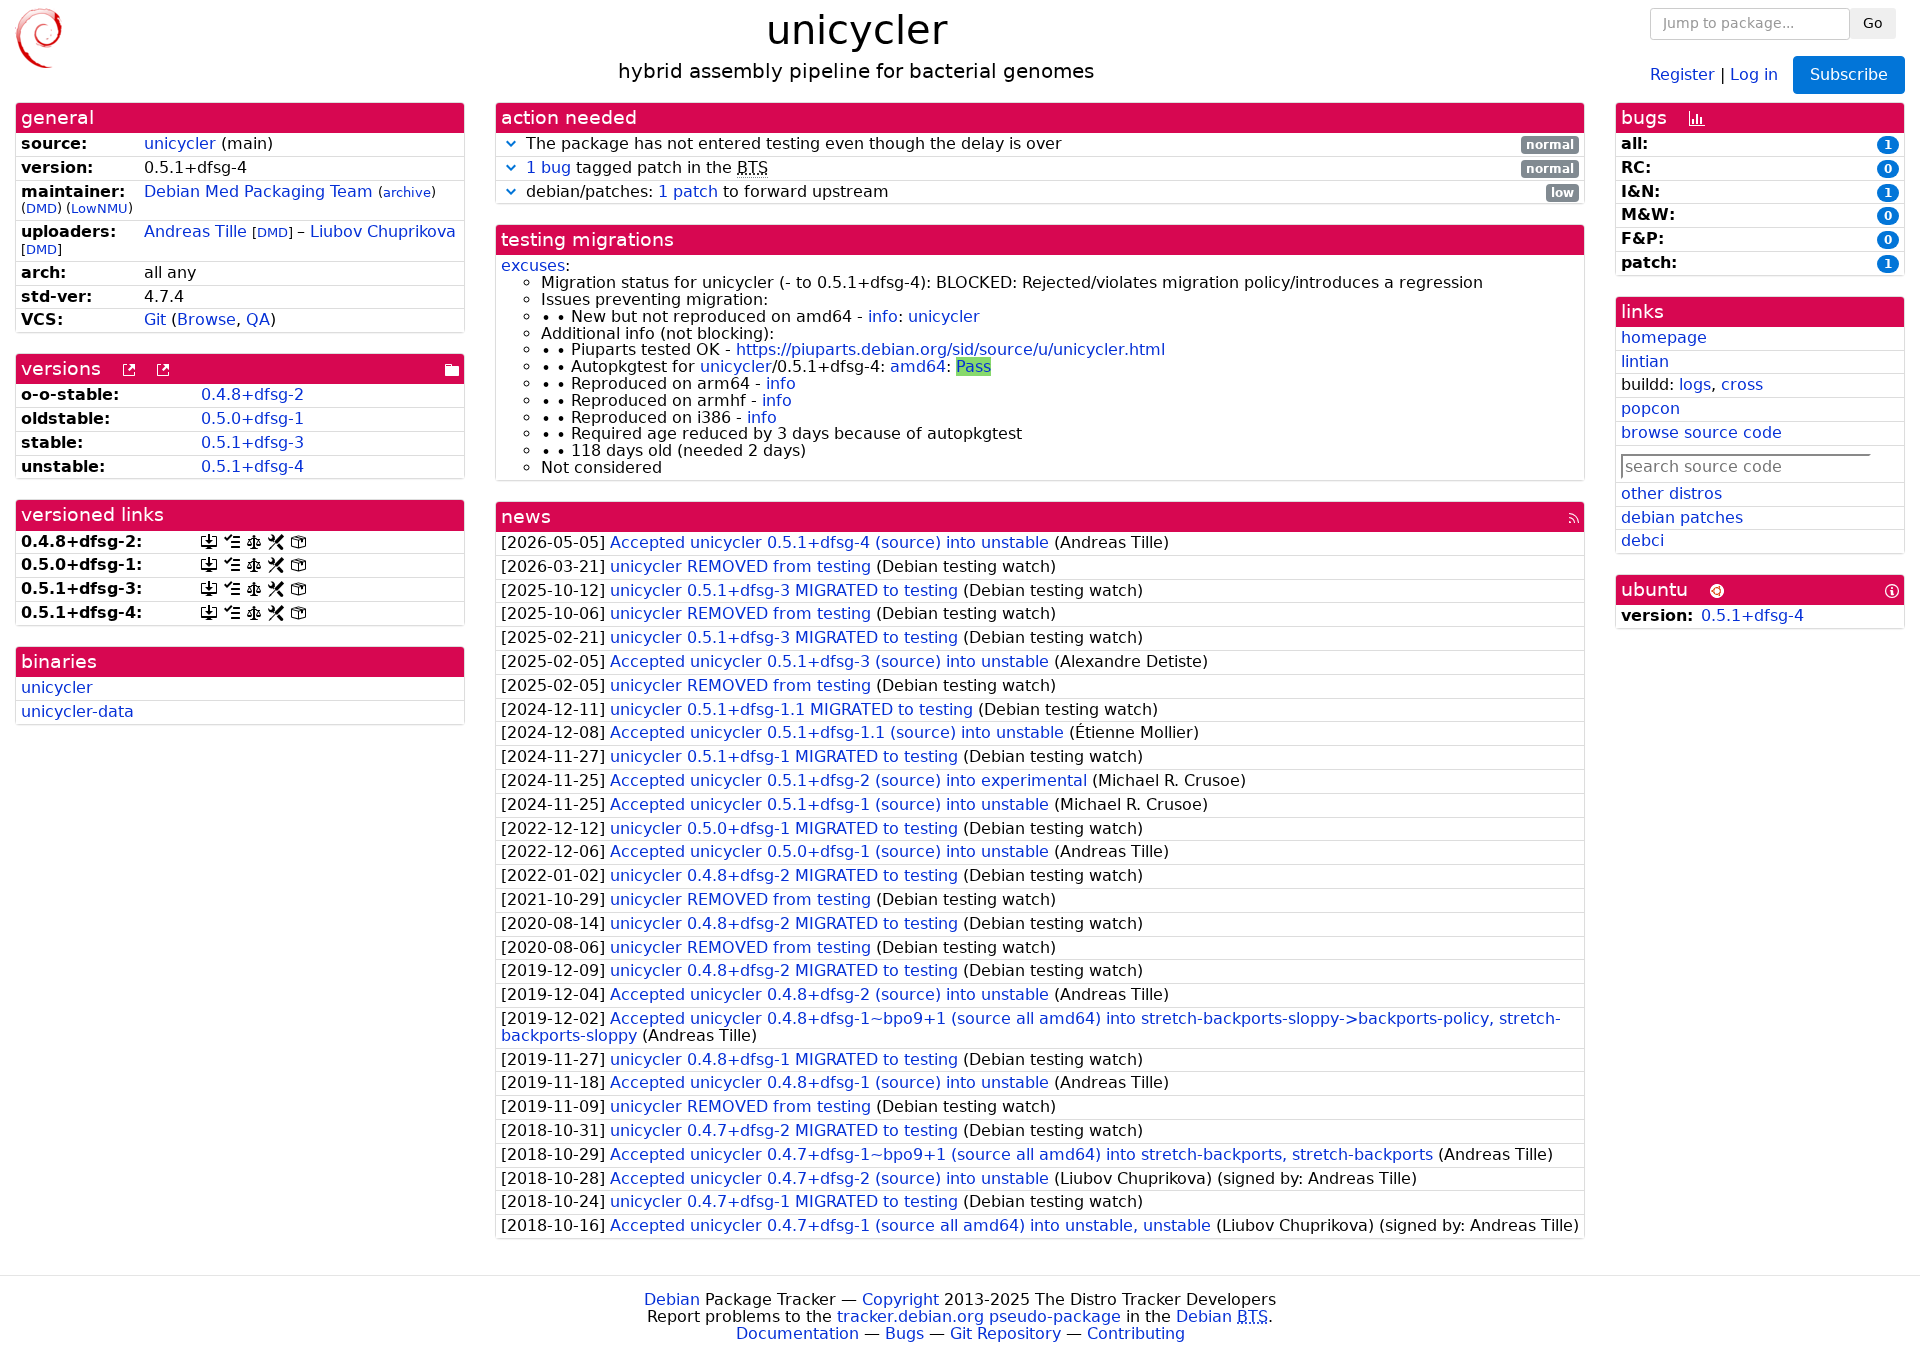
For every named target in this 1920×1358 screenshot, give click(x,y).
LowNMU (99, 208)
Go (1873, 23)
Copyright (900, 1299)
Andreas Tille (195, 231)
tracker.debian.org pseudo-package (979, 1316)
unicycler (180, 143)
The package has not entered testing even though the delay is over (1047, 144)
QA (258, 319)
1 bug (548, 167)
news (526, 516)
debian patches (1682, 517)
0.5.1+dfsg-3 (252, 442)
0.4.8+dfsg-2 (252, 394)
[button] (511, 143)
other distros (1671, 493)
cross (1742, 384)
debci (1642, 540)
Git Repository (1005, 1333)
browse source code (1701, 432)
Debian (672, 1299)
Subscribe (1849, 74)
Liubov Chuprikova (383, 231)
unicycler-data (77, 711)
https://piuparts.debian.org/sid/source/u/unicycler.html (950, 349)
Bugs (904, 1333)
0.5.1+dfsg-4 (252, 466)
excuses (533, 265)
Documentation (797, 1333)
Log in (1754, 73)
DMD (41, 208)
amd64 (918, 366)
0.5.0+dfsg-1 (252, 418)
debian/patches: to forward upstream (1047, 192)
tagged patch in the (1050, 168)
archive (407, 192)
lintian (1645, 361)
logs (1695, 384)
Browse (206, 319)
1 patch (688, 191)
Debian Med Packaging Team (258, 191)
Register (1682, 73)
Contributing (1136, 1333)
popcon (1650, 408)
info (883, 316)
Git (155, 319)
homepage (1664, 337)
